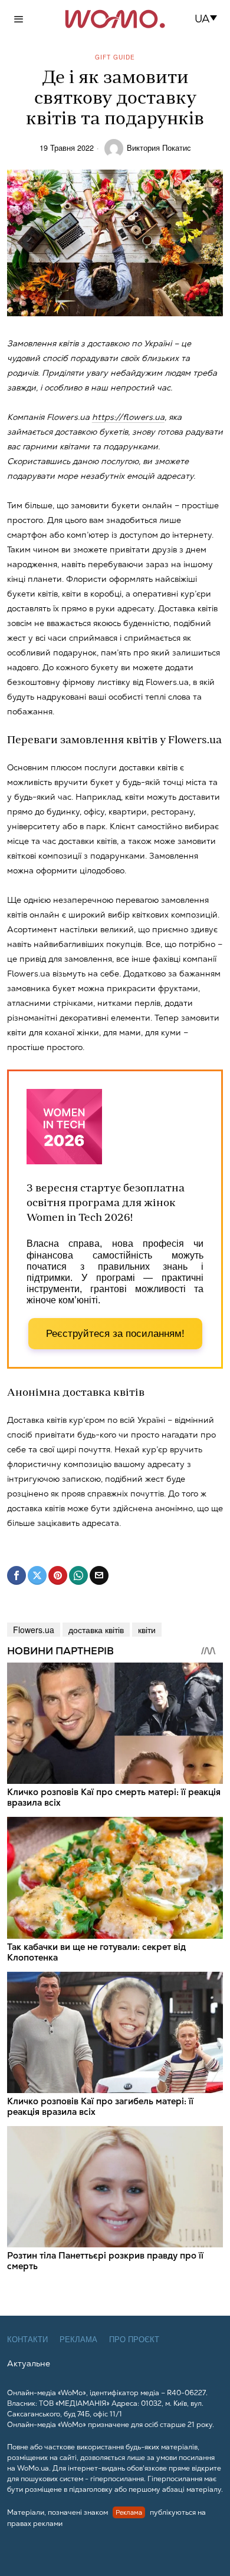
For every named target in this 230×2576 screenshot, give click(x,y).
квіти (147, 1630)
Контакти (27, 2340)
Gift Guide (115, 57)
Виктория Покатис (159, 148)
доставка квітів (96, 1630)
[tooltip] (17, 1575)
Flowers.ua (34, 1630)
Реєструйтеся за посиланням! (115, 1334)
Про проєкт (134, 2340)
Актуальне (29, 2363)
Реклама (78, 2340)
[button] (210, 19)
